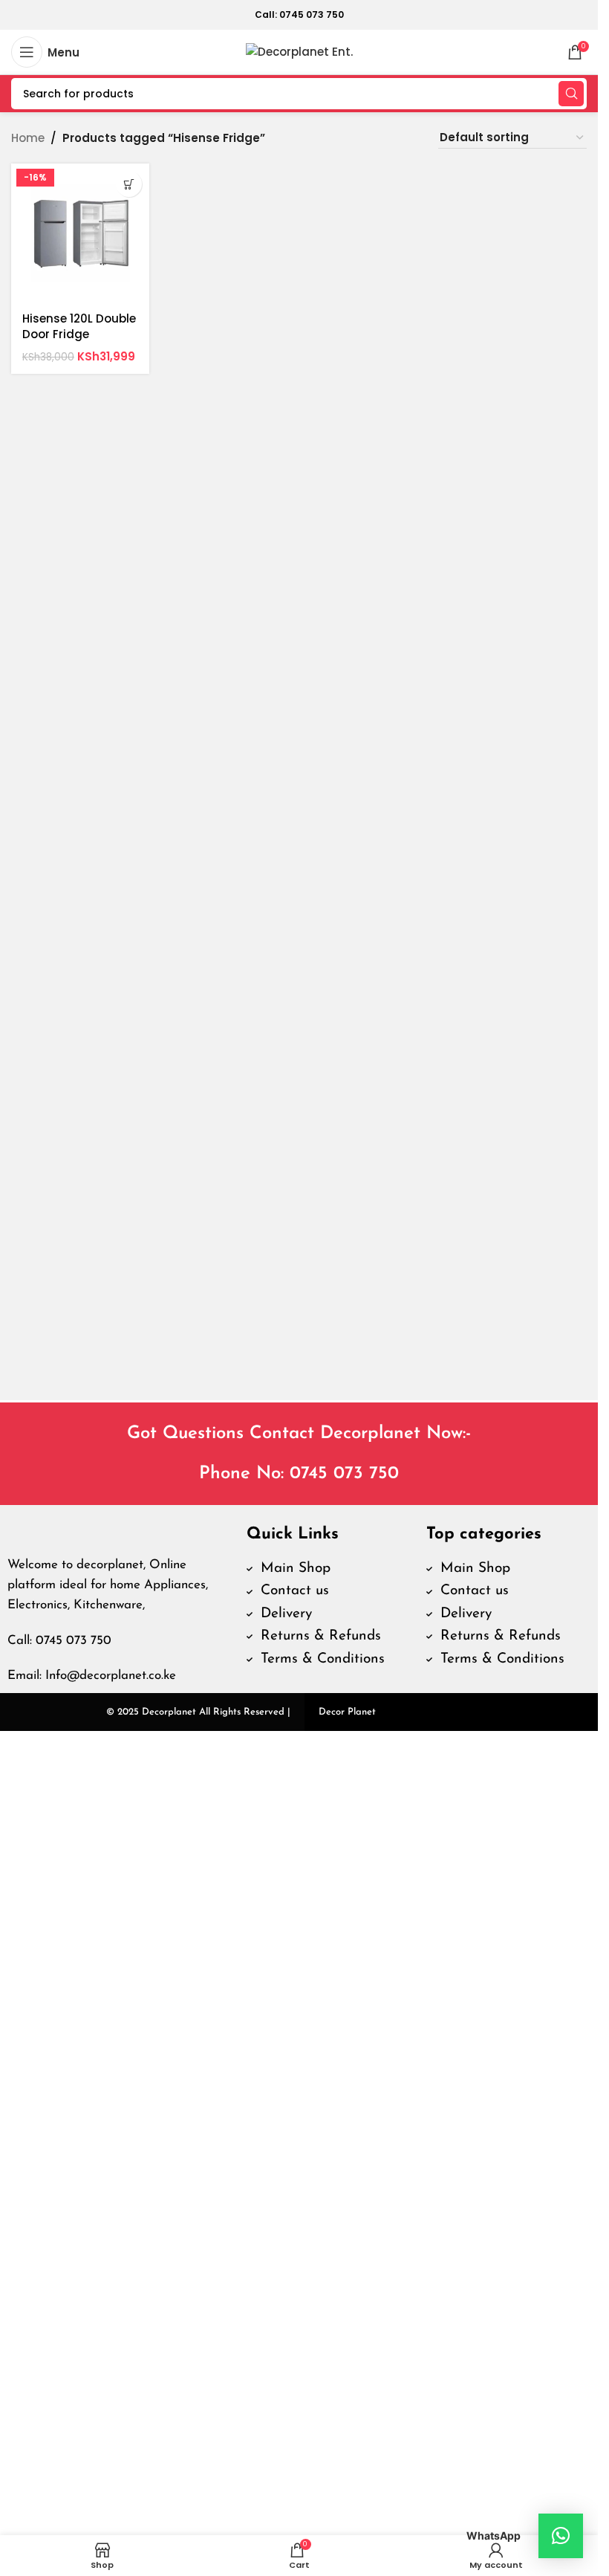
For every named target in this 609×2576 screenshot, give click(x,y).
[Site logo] (299, 51)
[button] (129, 184)
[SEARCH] (571, 94)
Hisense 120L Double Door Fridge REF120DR (79, 334)
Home (28, 138)
